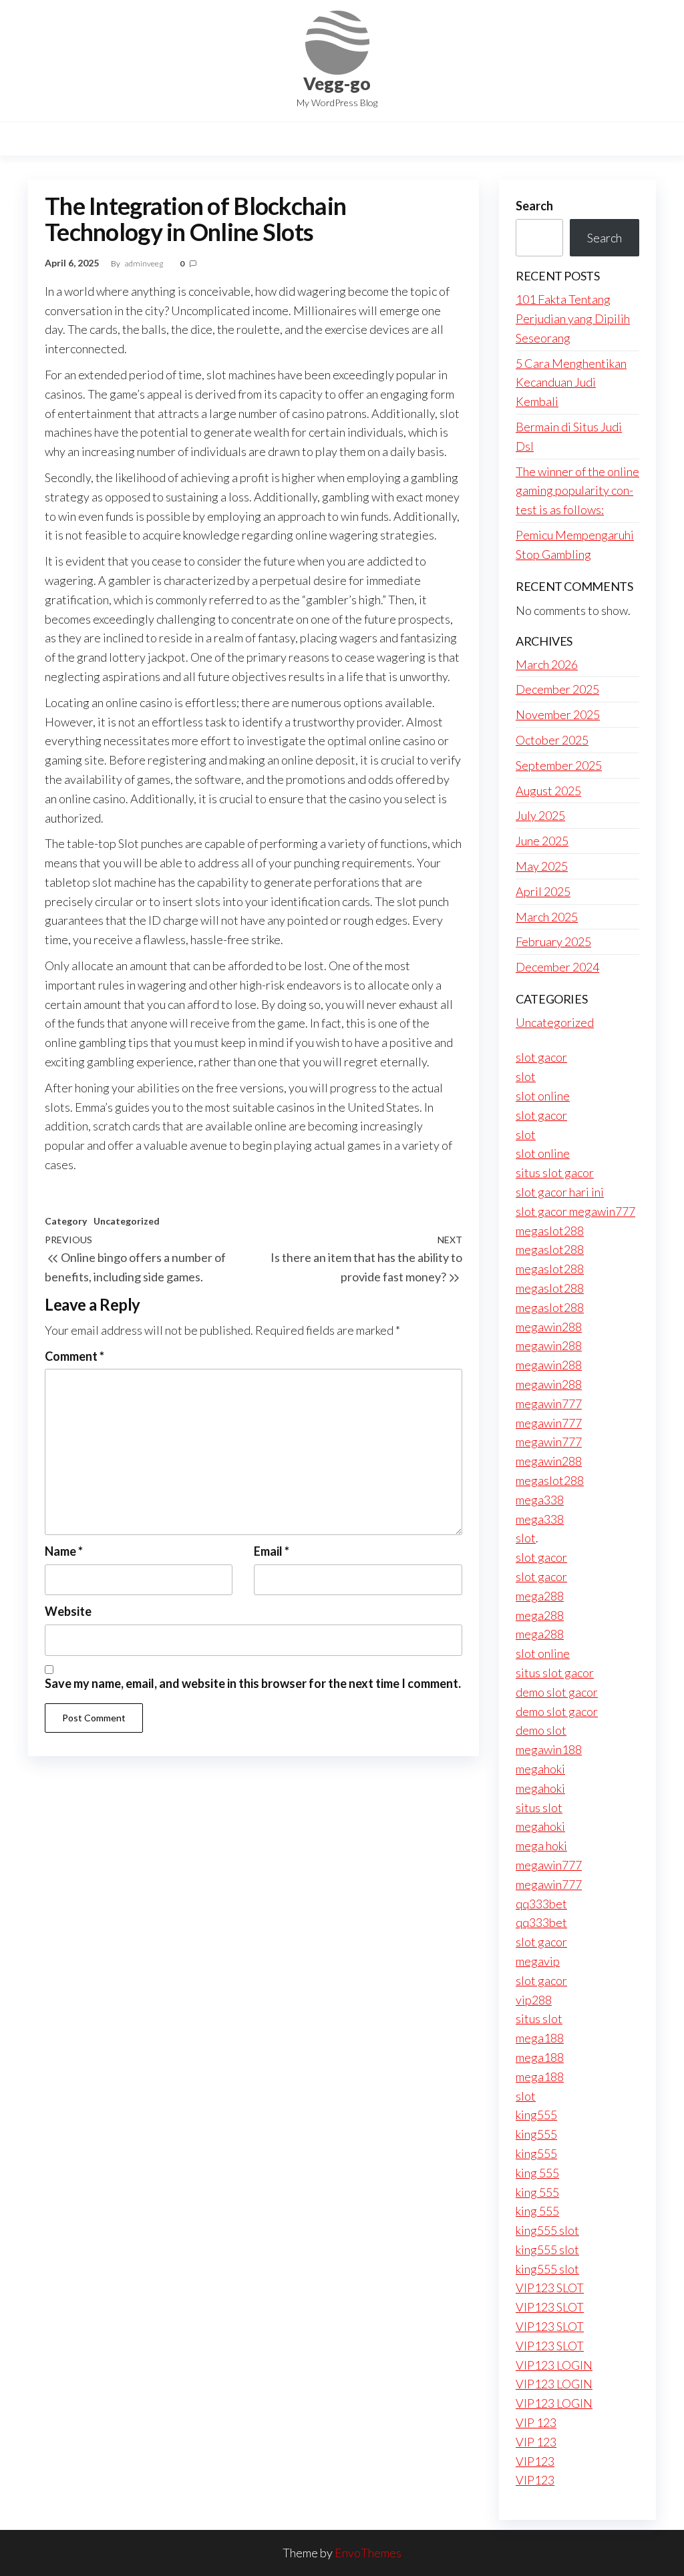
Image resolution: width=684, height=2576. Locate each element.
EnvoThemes (368, 2553)
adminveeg (145, 263)
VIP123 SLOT (550, 2288)
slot (526, 1076)
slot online (543, 1096)
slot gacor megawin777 (575, 1211)
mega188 (540, 2038)
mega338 (540, 1500)
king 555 (537, 2173)
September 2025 (559, 765)
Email (272, 1551)
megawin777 (549, 1404)
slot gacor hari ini (560, 1192)
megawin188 (549, 1749)
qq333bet (541, 1904)
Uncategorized (127, 1221)
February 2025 (553, 941)
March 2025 (547, 917)
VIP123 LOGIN (554, 2365)
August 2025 (548, 791)
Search (534, 206)
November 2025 (558, 714)
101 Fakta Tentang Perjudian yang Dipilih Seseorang (573, 318)
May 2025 (542, 866)
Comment (74, 1356)
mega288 (540, 1596)
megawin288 (549, 1327)
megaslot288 (550, 1231)
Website (68, 1611)
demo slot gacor (557, 1692)
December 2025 (557, 689)
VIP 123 (536, 2422)
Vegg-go (337, 83)
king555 (536, 2115)
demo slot (541, 1730)
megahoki (540, 1769)
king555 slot (547, 2230)
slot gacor (541, 1057)
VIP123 (535, 2461)
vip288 (534, 2000)
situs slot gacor (555, 1172)
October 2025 (552, 740)
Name (64, 1551)
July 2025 (540, 815)
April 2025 (543, 891)
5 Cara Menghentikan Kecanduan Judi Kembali (571, 383)
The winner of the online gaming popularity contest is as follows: (577, 491)
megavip (538, 1961)
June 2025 (542, 841)
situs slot (539, 1807)
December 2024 (557, 967)
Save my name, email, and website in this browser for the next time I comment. (253, 1683)
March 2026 (547, 664)
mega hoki (541, 1846)
